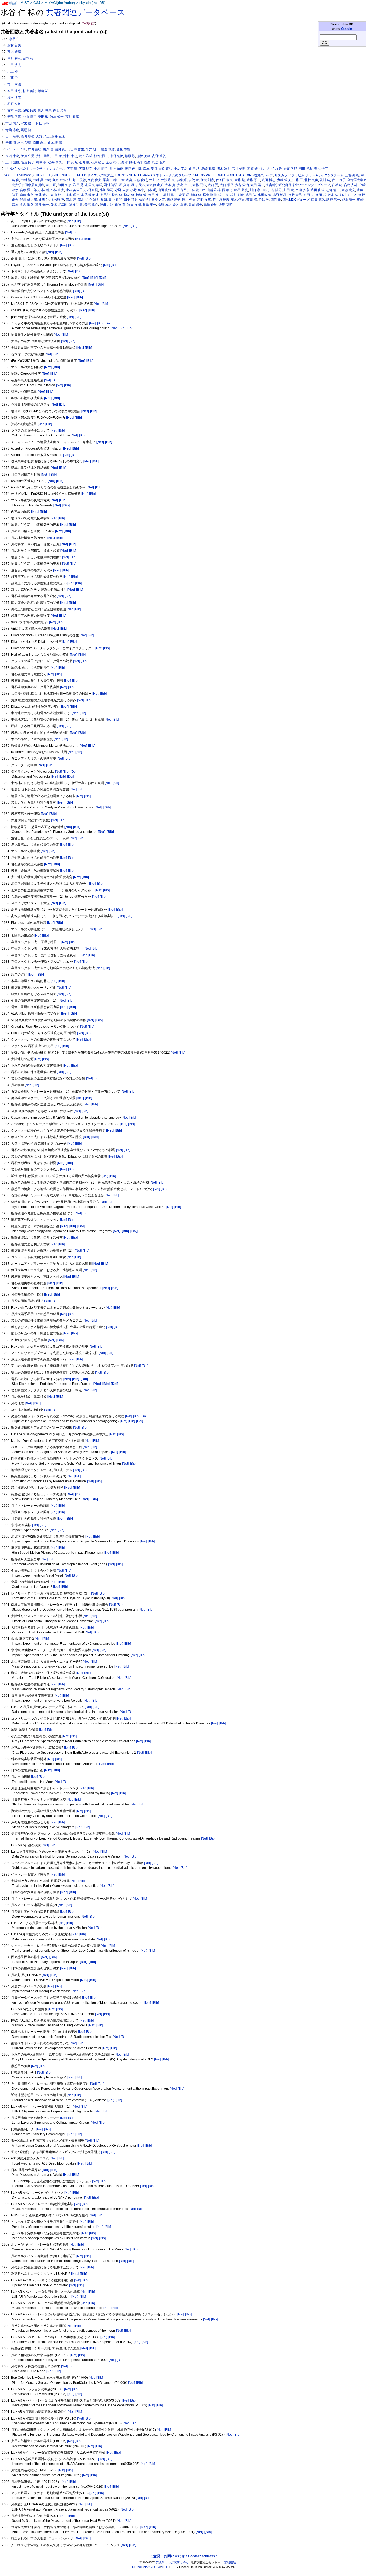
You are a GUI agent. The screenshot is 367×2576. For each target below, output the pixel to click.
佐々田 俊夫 (224, 180)
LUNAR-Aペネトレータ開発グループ (165, 175)
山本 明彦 (55, 143)
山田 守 (57, 156)
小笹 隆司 (107, 190)
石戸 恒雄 (14, 104)
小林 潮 (44, 190)
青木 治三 (321, 169)
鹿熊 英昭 (226, 205)
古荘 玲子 (339, 180)
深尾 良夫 (29, 110)
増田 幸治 (14, 84)
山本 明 (151, 190)
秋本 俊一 (57, 117)
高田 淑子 (195, 205)
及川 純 (325, 180)
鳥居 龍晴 (159, 162)
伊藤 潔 (11, 143)
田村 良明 (70, 162)
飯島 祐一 (45, 91)
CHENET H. (42, 175)
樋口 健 (196, 195)
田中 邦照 (131, 200)
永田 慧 (309, 195)
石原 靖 (252, 169)
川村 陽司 (275, 190)
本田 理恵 (14, 91)
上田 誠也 (12, 162)
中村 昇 (38, 180)
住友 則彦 (207, 180)
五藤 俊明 (140, 180)
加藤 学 (12, 78)
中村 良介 (52, 180)
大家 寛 (170, 185)
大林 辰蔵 (199, 185)
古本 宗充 (14, 110)
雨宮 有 (120, 205)
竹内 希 (277, 169)
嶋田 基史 (241, 190)
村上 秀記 (103, 195)
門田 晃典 (306, 169)
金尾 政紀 (290, 169)
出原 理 (48, 149)
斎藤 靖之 (42, 195)
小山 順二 (29, 117)
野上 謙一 (349, 200)
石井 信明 (239, 169)
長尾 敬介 (91, 205)
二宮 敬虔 (125, 180)
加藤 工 (298, 180)
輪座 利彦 (108, 149)
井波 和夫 (168, 180)
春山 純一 (57, 195)
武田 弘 (251, 195)
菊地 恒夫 (238, 200)
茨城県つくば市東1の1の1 (173, 2562)
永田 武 (321, 195)
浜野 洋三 (43, 136)
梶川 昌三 (170, 195)
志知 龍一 (333, 190)
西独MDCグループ (296, 200)
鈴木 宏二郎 (59, 205)
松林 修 (129, 195)
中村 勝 (26, 180)
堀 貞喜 (124, 185)
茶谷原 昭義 (221, 200)
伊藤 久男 (28, 156)
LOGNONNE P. (126, 175)
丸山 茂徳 (79, 180)
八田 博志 (269, 180)
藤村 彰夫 (14, 45)
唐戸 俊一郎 (133, 169)
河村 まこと (348, 195)
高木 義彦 (144, 162)
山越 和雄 (214, 190)
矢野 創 (144, 200)
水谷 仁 (14, 39)
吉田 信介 (12, 123)
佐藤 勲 (240, 180)
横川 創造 (237, 195)
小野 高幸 (137, 190)
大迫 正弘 (165, 169)
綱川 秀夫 (189, 200)
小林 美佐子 (74, 190)
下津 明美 (86, 169)
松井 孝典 (55, 162)
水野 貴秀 (295, 195)
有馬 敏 (41, 162)
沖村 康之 (70, 156)
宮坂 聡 (337, 185)
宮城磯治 (230, 2562)
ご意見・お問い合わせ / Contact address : (183, 2556)
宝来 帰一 (28, 123)
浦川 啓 (44, 200)
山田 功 (194, 169)
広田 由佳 (318, 190)
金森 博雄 (123, 149)
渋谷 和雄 (86, 156)
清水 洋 (71, 200)
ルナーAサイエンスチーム (325, 175)
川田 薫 (289, 190)
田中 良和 (115, 200)
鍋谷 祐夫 (76, 205)
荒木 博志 (14, 97)
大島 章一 (184, 185)
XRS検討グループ (260, 175)
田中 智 (28, 59)
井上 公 (154, 180)
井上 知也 (116, 169)
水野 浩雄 (280, 195)
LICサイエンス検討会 (98, 175)
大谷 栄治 (242, 185)
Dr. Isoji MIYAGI (142, 2567)
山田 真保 (165, 190)
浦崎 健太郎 (28, 200)
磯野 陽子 (173, 200)
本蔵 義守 (88, 195)
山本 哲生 (77, 149)
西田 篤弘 (318, 200)
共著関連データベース (85, 12)
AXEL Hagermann (18, 175)
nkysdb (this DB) (92, 3)
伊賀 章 (194, 180)
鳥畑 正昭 (211, 205)
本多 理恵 (73, 195)
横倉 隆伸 (210, 195)
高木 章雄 (180, 205)
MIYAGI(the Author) (60, 3)
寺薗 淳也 (12, 130)
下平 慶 (72, 169)
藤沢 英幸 (144, 156)
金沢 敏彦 (27, 205)
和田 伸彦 (65, 185)
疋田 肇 (84, 162)
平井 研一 (93, 149)
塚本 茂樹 (150, 169)
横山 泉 (223, 195)
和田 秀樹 (80, 185)
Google (347, 29)
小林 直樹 (181, 169)
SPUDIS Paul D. (205, 175)
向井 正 (51, 185)
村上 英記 (29, 91)
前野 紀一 (62, 149)
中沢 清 (65, 180)
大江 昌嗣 (43, 156)
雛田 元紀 (107, 205)
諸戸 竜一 (333, 200)
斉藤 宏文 (348, 190)
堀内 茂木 (138, 185)
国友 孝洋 (95, 185)
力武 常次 (284, 180)
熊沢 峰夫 (45, 110)
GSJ (37, 3)
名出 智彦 (24, 143)
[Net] (70, 221)
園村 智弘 (111, 185)
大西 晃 (213, 185)
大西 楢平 (227, 185)
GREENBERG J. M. (66, 175)
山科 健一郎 (197, 190)
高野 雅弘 (159, 156)
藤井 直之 (58, 136)
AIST (25, 3)
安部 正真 (14, 117)
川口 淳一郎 (258, 190)
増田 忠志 (40, 143)
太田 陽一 (257, 185)
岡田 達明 (43, 123)
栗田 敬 (43, 117)
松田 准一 (155, 195)
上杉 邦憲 (352, 175)
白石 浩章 (60, 110)
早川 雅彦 (14, 59)
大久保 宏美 (155, 185)
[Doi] (108, 323)
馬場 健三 (28, 130)
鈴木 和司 (128, 162)
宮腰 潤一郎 (28, 190)
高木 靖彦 (14, 52)
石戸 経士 (98, 162)
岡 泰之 (227, 190)
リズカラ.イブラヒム (289, 175)
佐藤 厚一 (253, 180)
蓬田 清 (252, 200)
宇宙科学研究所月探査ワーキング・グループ (298, 185)
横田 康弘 (28, 136)
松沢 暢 (141, 195)
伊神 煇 (181, 180)
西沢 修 (276, 200)
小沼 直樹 (91, 190)
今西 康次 (12, 156)
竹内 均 (265, 169)
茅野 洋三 (204, 200)
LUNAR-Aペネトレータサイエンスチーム (35, 169)
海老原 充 (57, 200)
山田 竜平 (180, 190)
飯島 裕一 (149, 205)
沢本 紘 (333, 195)
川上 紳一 (14, 71)
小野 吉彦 (122, 190)
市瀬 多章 (302, 190)
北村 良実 (311, 180)
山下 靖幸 (12, 136)
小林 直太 (57, 190)
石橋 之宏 (158, 200)
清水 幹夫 (223, 169)
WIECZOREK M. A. (232, 175)
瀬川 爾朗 (100, 200)
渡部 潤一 (101, 156)
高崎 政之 (165, 205)
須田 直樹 (134, 205)
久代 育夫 (94, 180)
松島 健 (117, 195)
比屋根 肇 (265, 195)
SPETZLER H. (16, 149)
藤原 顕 (130, 156)
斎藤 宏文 (27, 195)
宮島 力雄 (351, 185)
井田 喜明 (35, 149)
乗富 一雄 (110, 180)
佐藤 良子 (28, 162)
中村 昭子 (101, 169)
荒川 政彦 (72, 117)
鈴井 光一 (42, 205)
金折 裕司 (113, 162)
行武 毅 (264, 200)
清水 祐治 (85, 200)
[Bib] (78, 221)
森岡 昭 (184, 195)
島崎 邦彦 (208, 169)
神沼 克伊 (116, 156)
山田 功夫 (14, 65)
